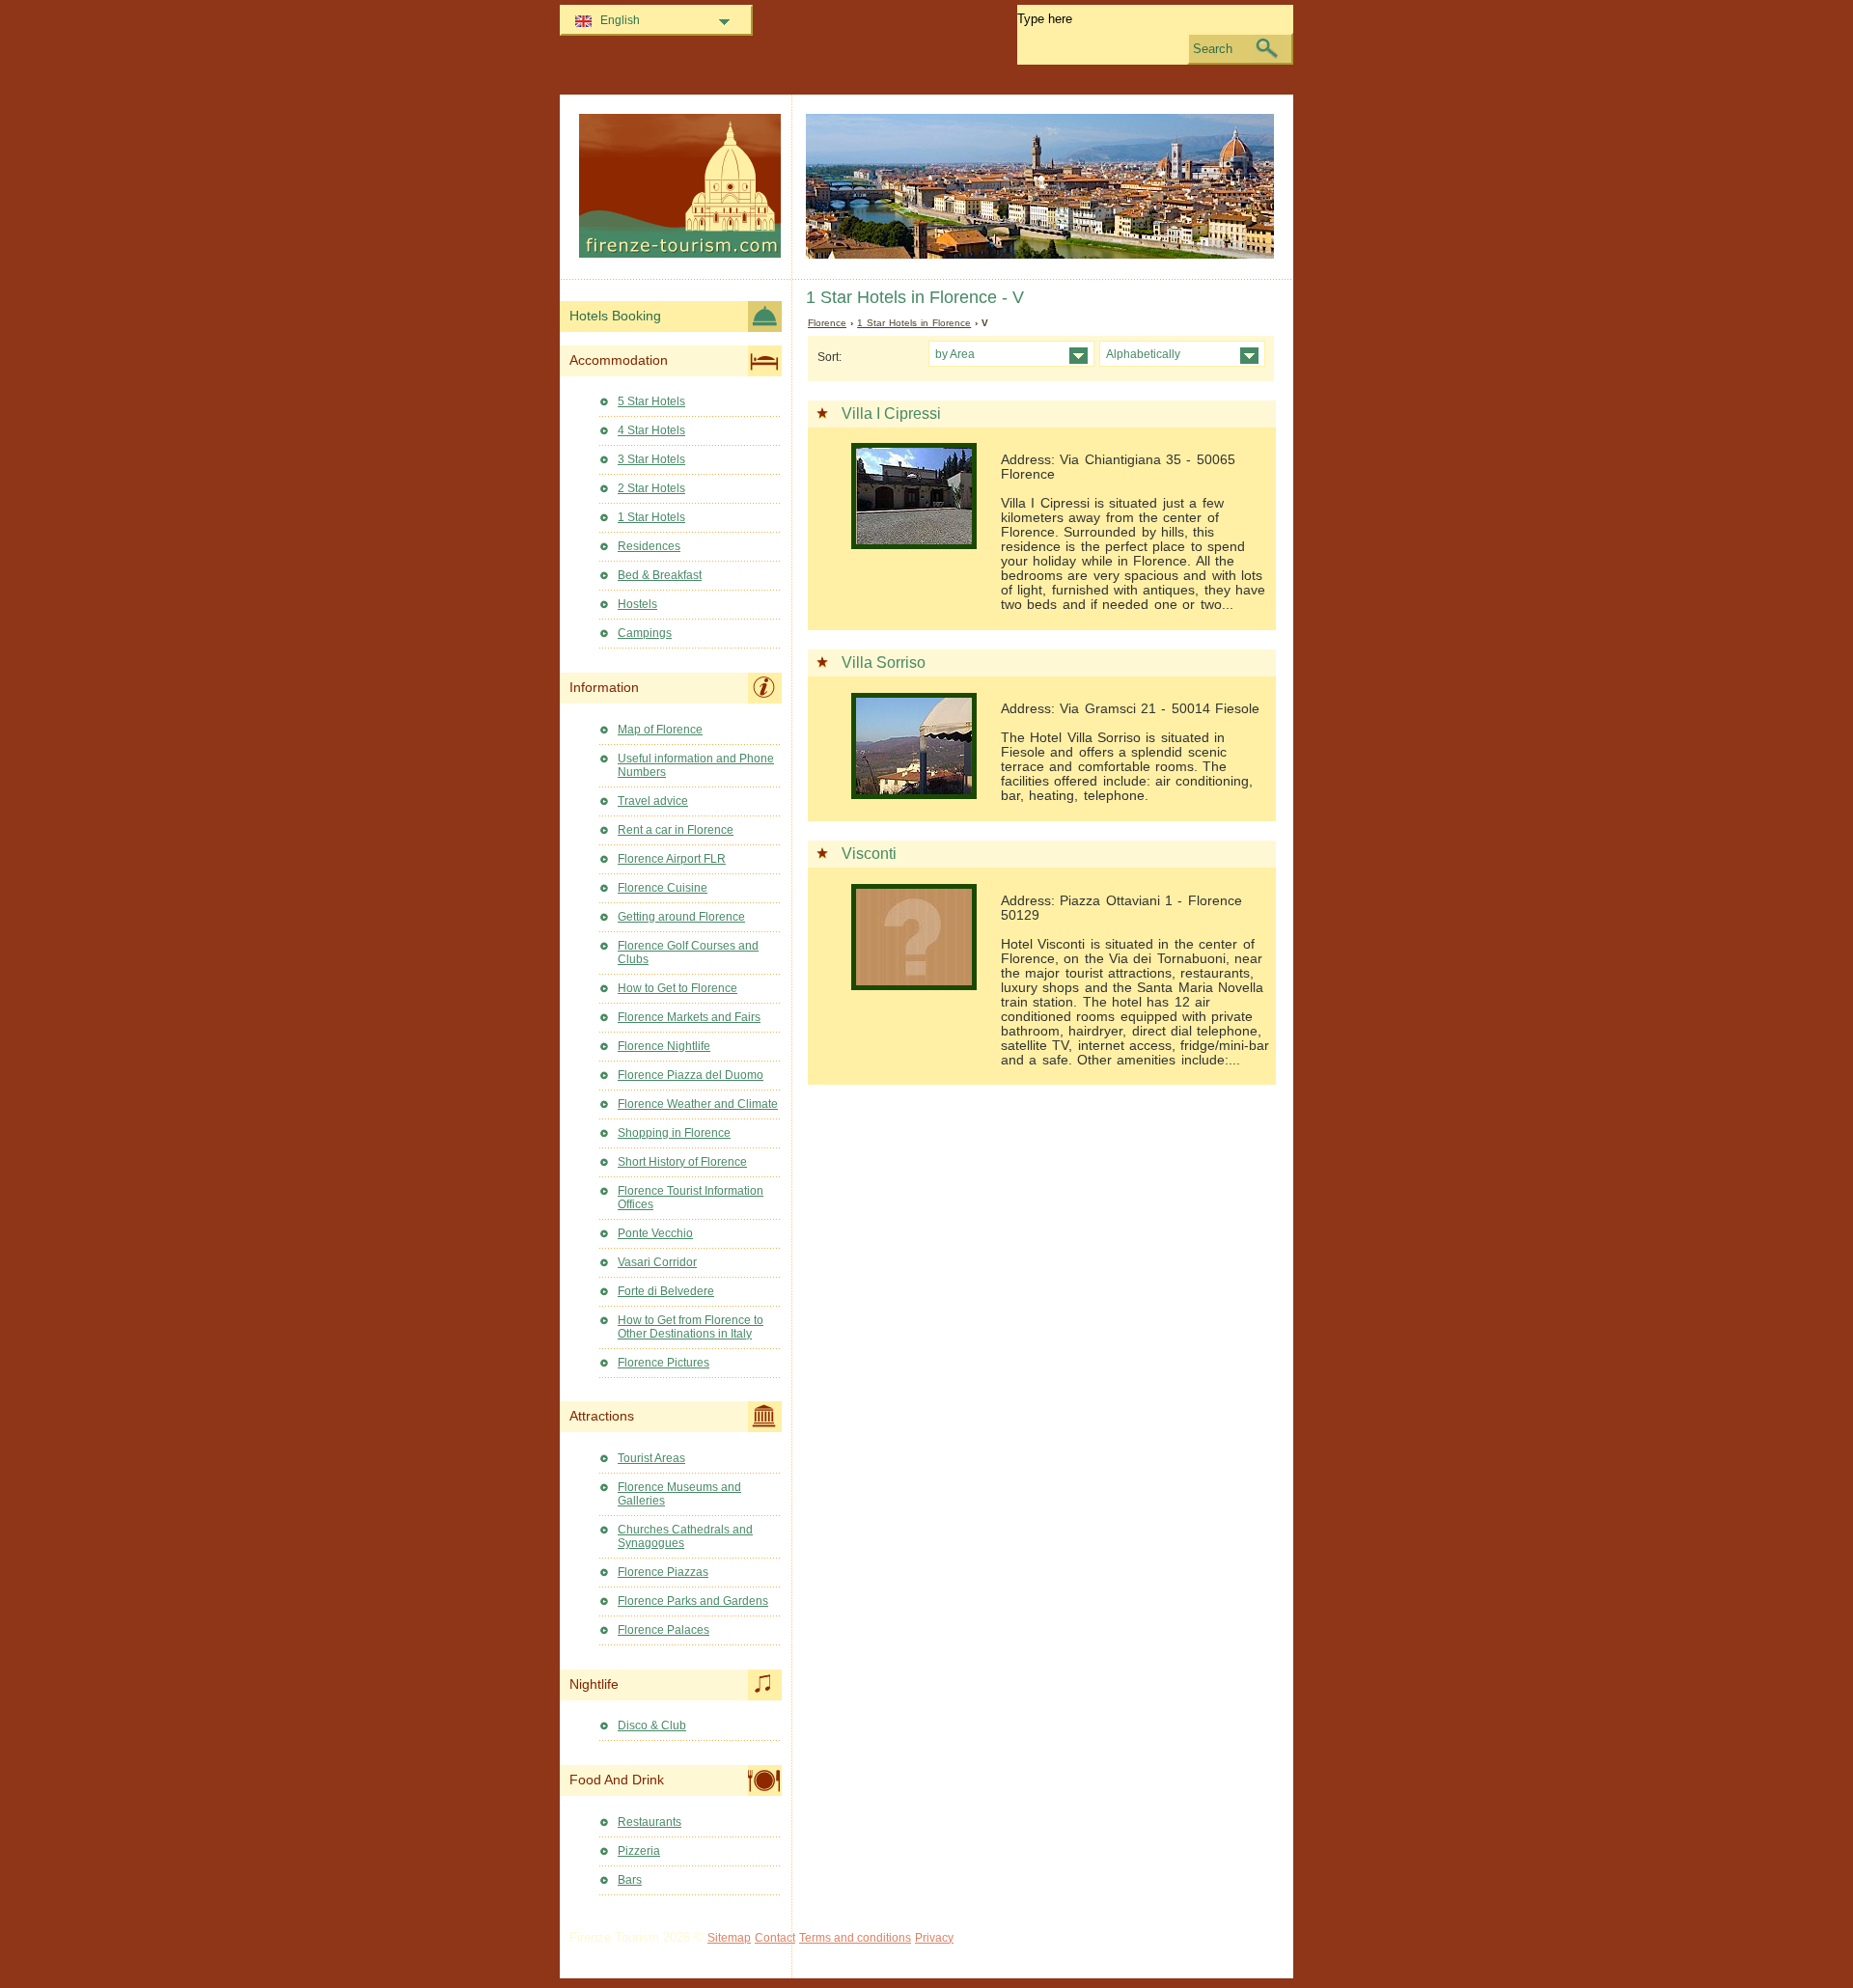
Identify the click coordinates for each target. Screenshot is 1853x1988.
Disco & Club (652, 1726)
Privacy (934, 1938)
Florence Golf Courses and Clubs (688, 953)
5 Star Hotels (651, 401)
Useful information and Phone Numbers (696, 765)
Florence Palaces (664, 1630)
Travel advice (653, 801)
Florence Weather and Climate (698, 1104)
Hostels (637, 604)
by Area (955, 354)
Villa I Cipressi (891, 414)
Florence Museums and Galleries (679, 1494)
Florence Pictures (664, 1363)
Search (1213, 49)
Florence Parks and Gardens (693, 1601)
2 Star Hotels (651, 488)
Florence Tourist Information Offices (691, 1198)
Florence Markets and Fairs (689, 1017)
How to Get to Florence (678, 988)
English (620, 20)
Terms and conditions (855, 1938)
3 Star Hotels (651, 459)
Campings (645, 633)
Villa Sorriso (884, 663)
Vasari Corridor (657, 1262)
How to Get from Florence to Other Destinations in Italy (691, 1327)
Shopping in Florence (674, 1133)
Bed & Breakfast (660, 575)
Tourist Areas (651, 1458)
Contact (775, 1938)
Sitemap (729, 1938)
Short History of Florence (682, 1162)
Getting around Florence (681, 917)
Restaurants (650, 1822)
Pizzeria (639, 1851)
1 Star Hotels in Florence (914, 323)
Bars (630, 1880)
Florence (827, 323)
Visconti (869, 854)
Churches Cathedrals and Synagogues (685, 1536)
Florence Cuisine (663, 888)
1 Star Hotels (651, 517)
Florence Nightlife (664, 1046)
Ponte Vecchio (655, 1233)
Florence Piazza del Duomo (691, 1075)
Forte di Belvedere (666, 1291)
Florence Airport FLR (672, 859)
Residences (649, 546)
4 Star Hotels (651, 430)
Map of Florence (660, 730)
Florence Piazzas (663, 1572)
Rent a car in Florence (676, 830)
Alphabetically (1143, 354)
